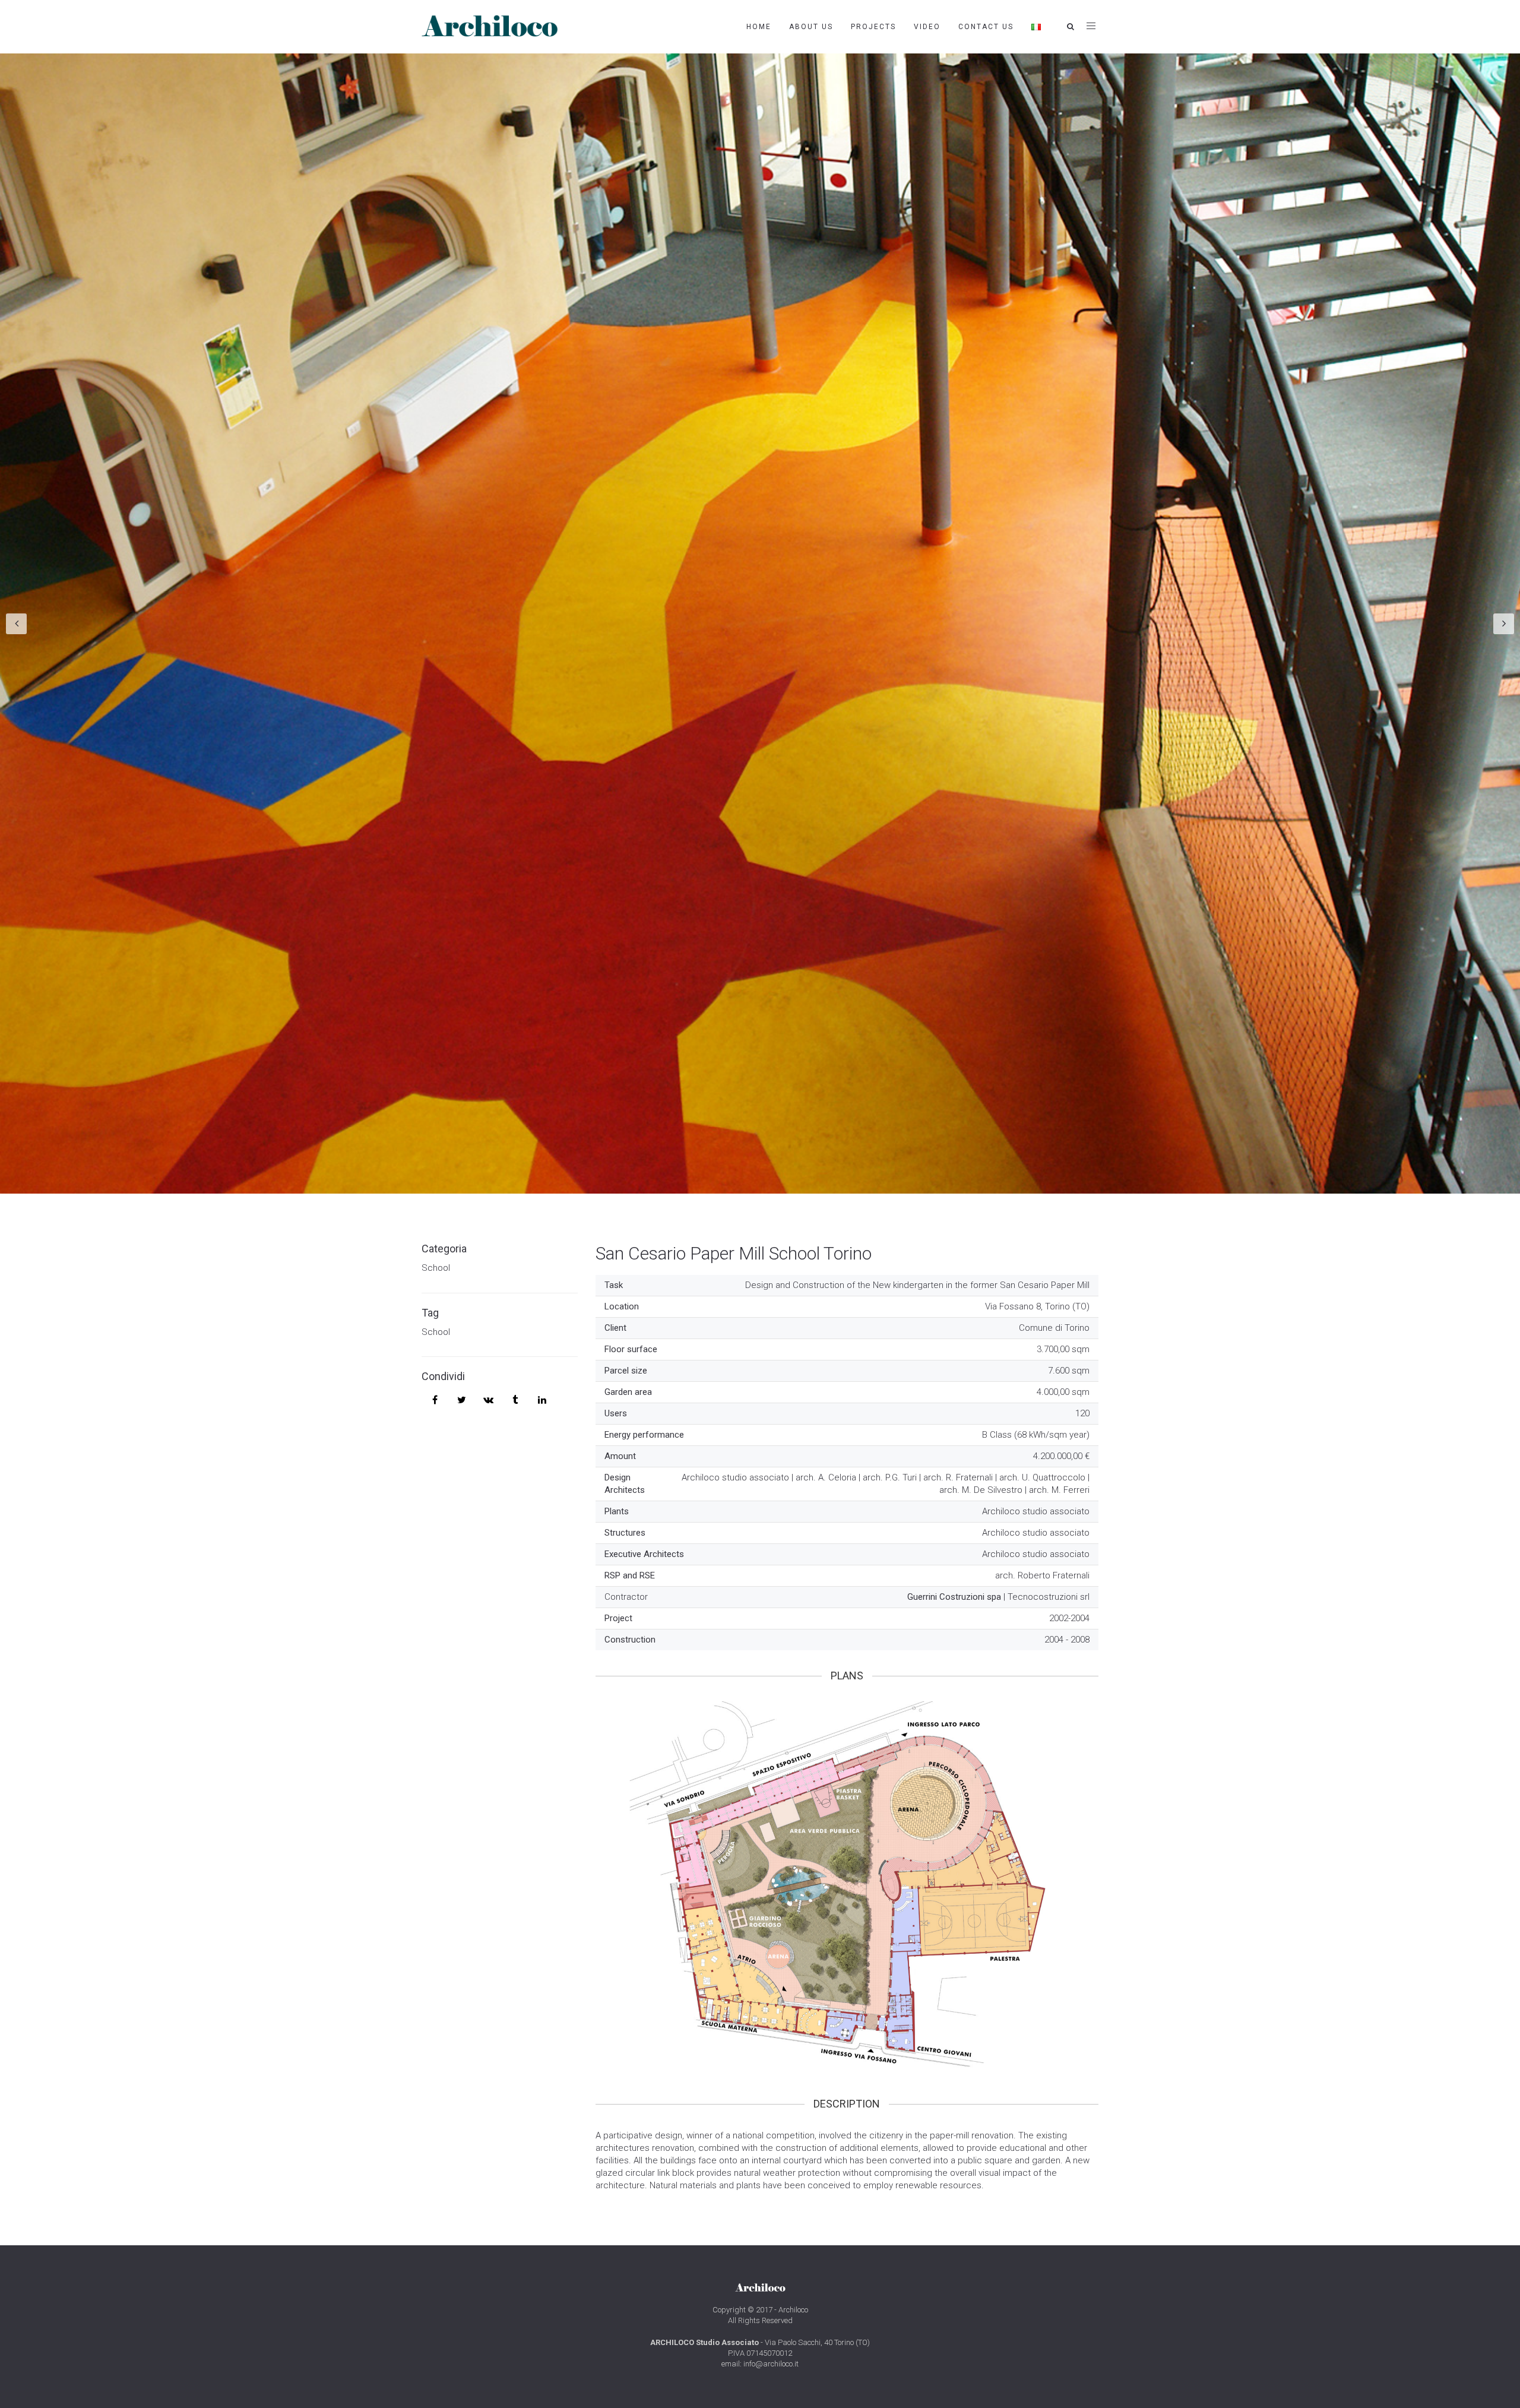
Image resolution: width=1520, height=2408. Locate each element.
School (436, 1268)
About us (811, 27)
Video (927, 27)
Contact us (986, 27)
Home (759, 27)
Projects (873, 27)
